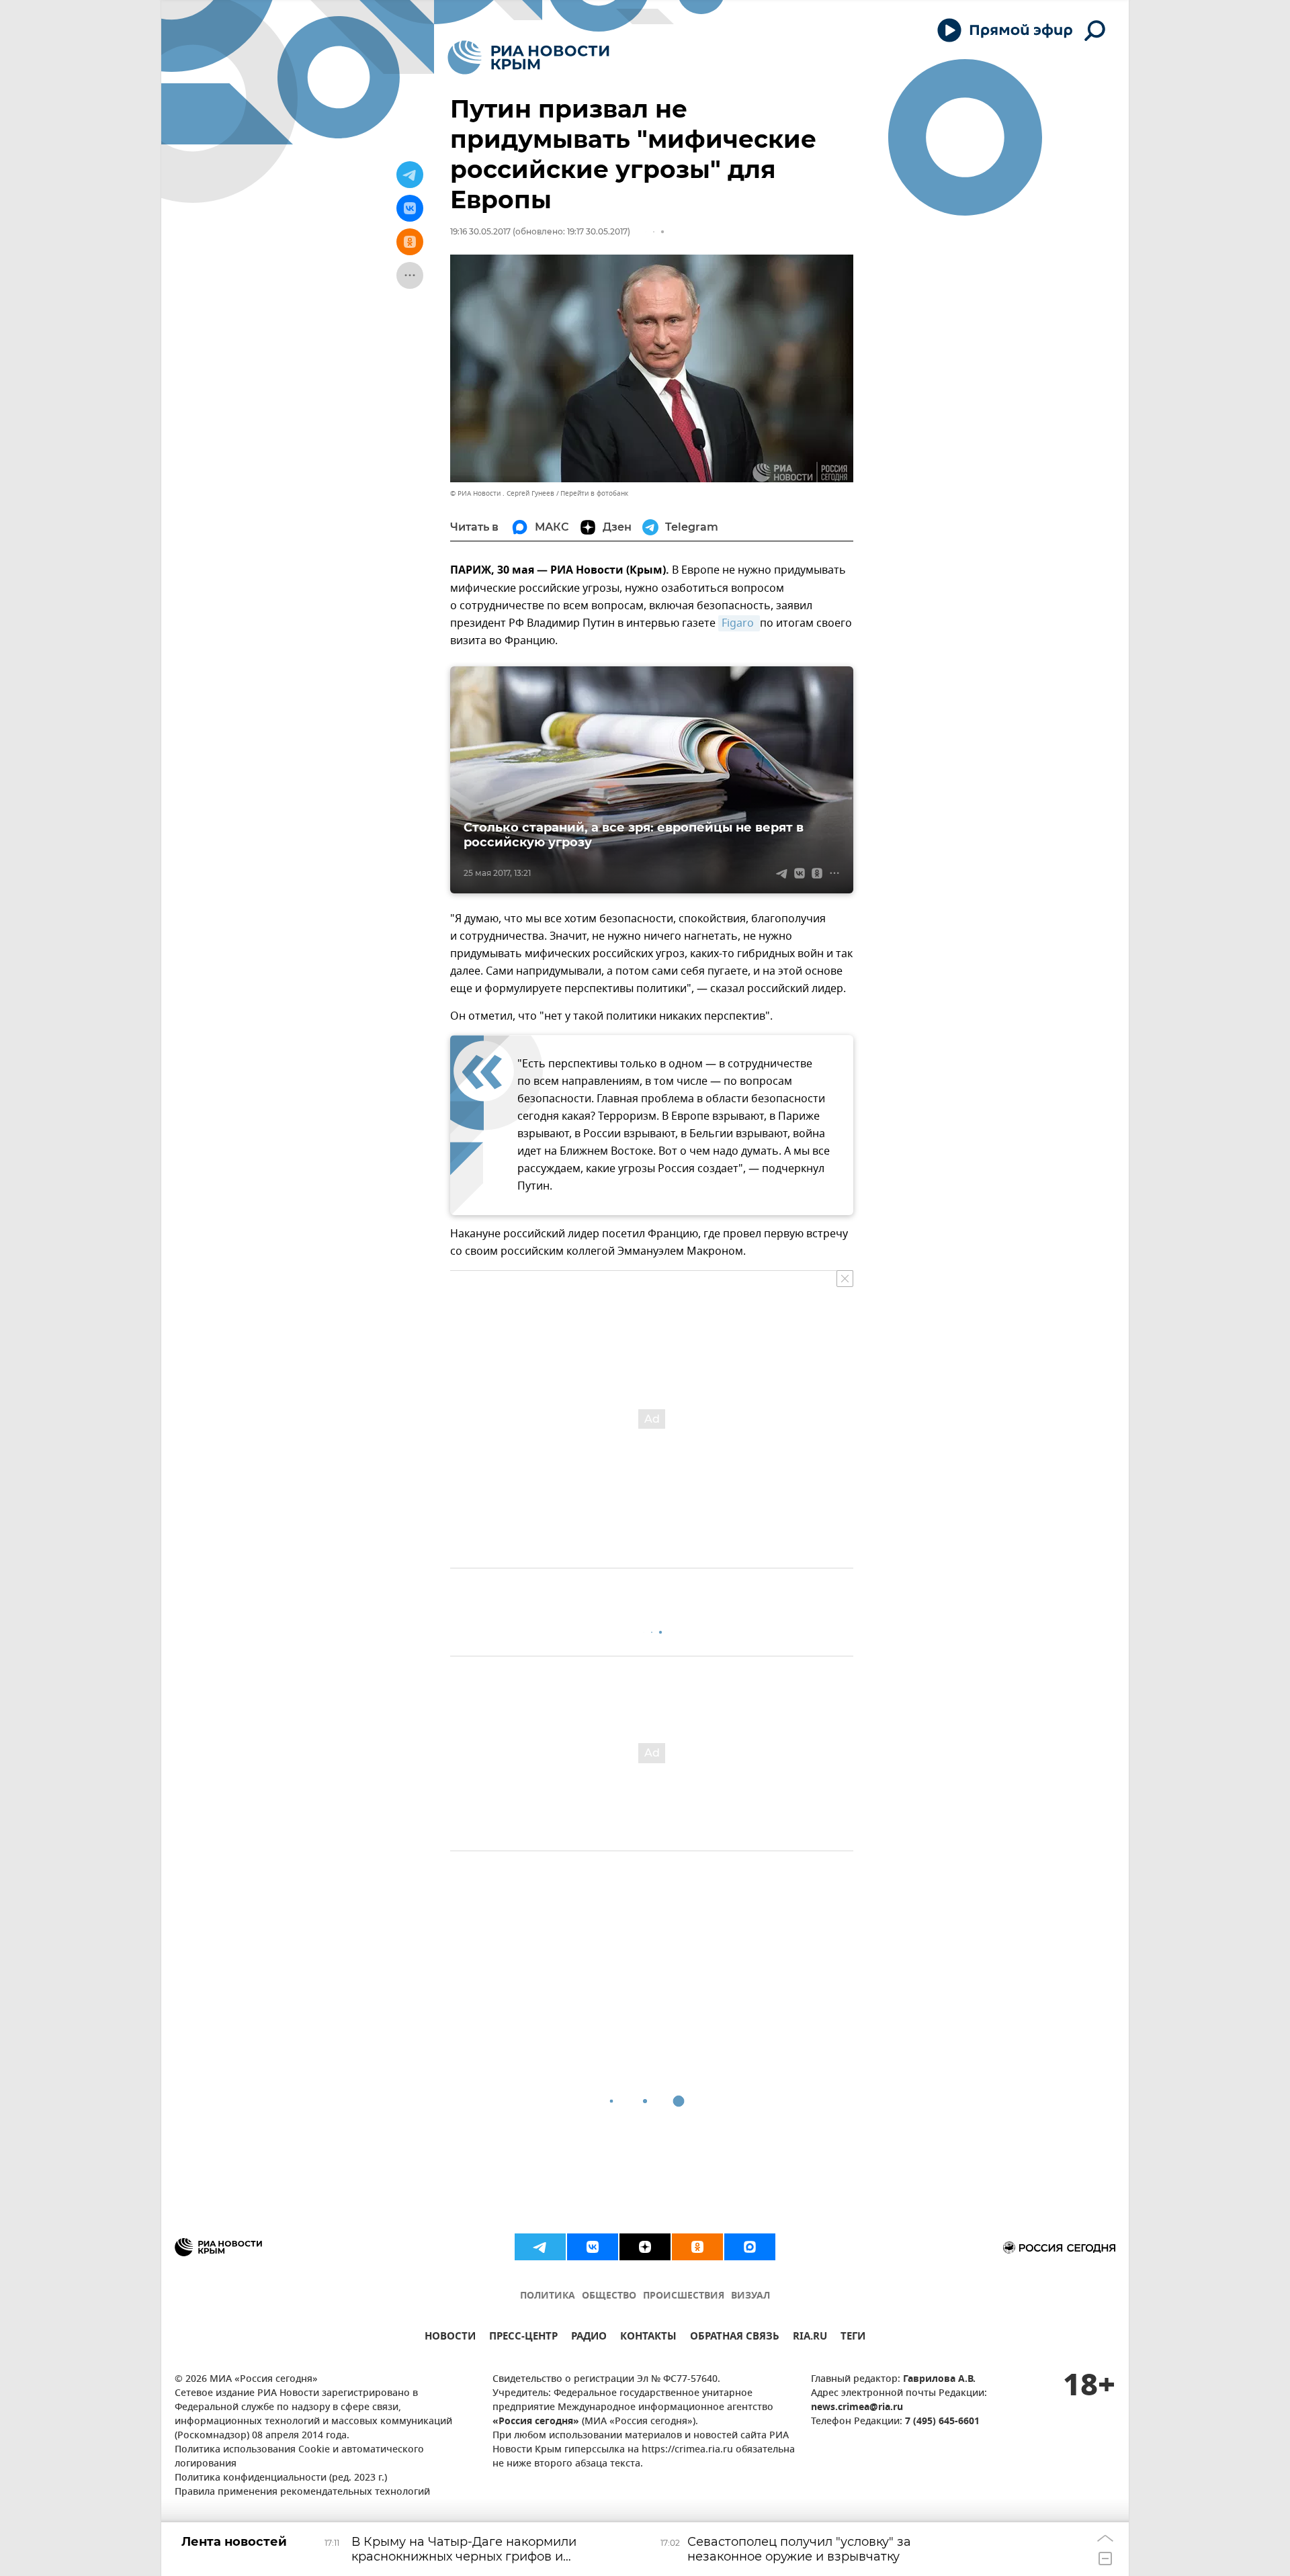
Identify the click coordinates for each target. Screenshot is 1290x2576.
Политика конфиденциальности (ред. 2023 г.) (281, 2478)
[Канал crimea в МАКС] (750, 2247)
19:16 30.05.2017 (480, 231)
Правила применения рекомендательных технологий (302, 2492)
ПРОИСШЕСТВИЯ (684, 2296)
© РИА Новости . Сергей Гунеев (502, 493)
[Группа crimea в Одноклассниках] (697, 2247)
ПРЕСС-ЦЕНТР (523, 2338)
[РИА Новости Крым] (528, 57)
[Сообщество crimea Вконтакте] (593, 2247)
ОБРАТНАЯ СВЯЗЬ (735, 2338)
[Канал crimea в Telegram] (540, 2247)
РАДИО (589, 2338)
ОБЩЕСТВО (609, 2296)
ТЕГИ (853, 2338)
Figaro (739, 623)
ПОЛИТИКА (548, 2296)
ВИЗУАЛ (750, 2296)
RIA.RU (810, 2338)
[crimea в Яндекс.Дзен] (645, 2247)
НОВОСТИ (450, 2338)
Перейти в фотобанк (594, 493)
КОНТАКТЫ (648, 2338)
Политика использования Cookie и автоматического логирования (299, 2457)
